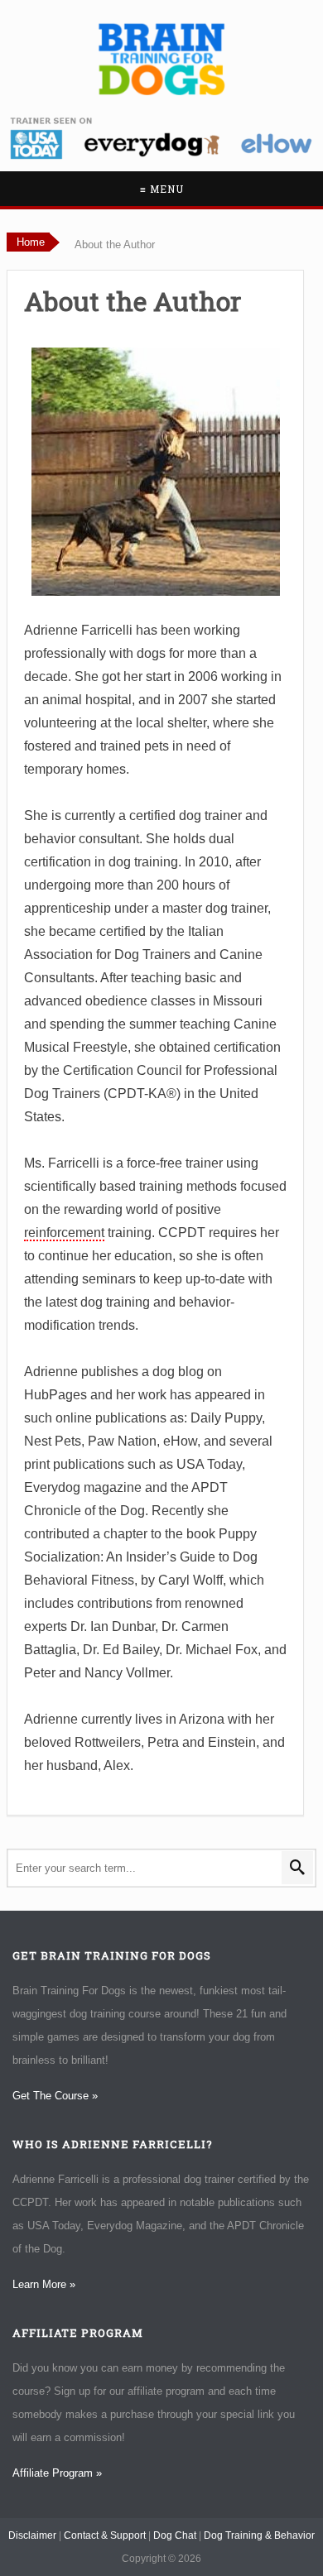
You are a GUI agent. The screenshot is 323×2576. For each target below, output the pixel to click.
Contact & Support (105, 2535)
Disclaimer (32, 2535)
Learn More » (44, 2284)
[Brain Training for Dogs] (161, 59)
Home (31, 242)
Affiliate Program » (57, 2473)
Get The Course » (55, 2096)
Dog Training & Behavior (259, 2535)
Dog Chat (175, 2535)
